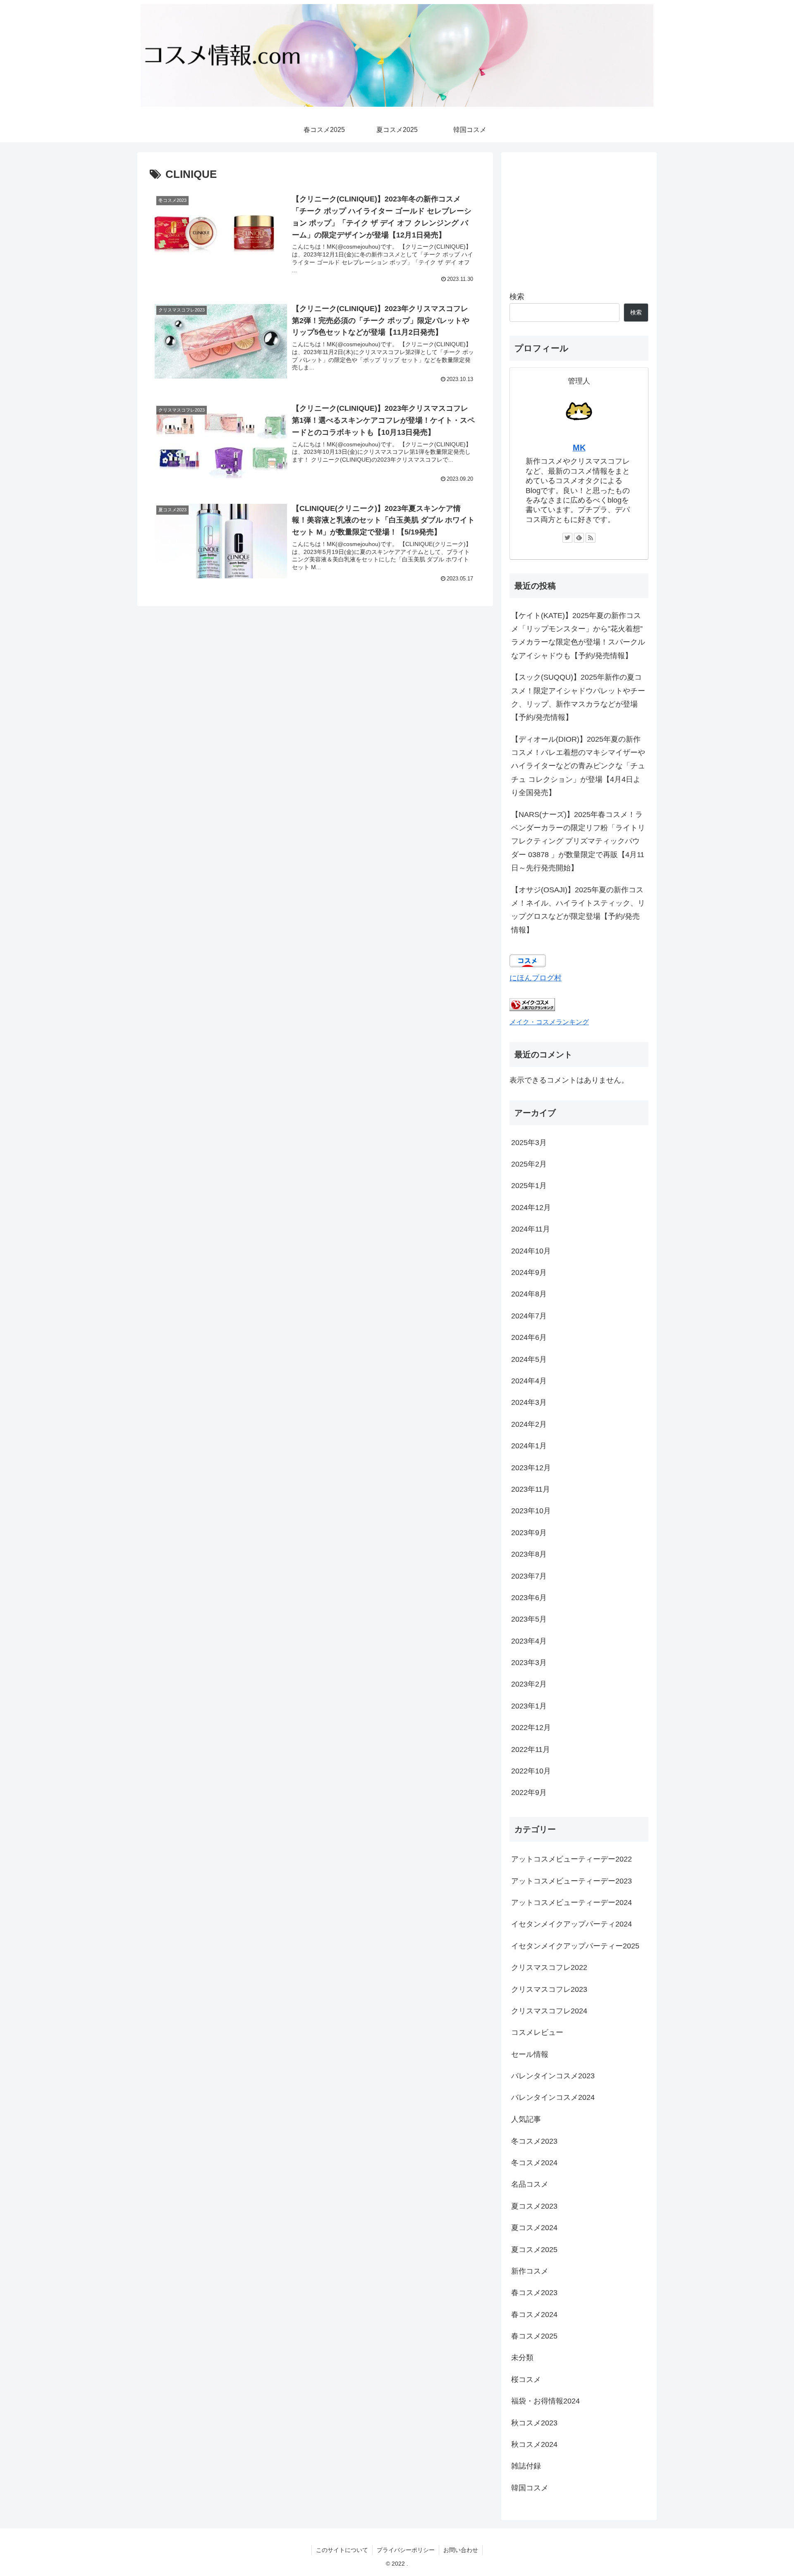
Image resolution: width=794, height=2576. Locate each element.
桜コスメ (526, 2380)
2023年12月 (531, 1468)
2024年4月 (529, 1381)
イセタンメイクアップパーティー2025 (575, 1946)
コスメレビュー (537, 2032)
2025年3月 (529, 1143)
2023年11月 (531, 1489)
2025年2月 (529, 1164)
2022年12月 (531, 1728)
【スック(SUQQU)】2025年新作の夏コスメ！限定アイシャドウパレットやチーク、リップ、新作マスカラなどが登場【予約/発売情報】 (578, 697)
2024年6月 (529, 1337)
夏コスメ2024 (534, 2228)
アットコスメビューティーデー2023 (572, 1881)
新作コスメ (530, 2271)
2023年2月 (529, 1684)
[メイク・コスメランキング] (532, 1009)
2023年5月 (529, 1619)
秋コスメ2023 (534, 2423)
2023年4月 (529, 1641)
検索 (517, 297)
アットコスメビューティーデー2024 (572, 1903)
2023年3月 (529, 1663)
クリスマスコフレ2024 (549, 2011)
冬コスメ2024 (534, 2163)
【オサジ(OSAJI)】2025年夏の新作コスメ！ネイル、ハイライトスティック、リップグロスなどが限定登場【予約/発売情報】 (578, 910)
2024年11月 (531, 1229)
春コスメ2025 (534, 2336)
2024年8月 (529, 1294)
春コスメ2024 (534, 2314)
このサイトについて (342, 2550)
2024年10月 (531, 1251)
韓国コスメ (530, 2488)
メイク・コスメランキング (549, 1022)
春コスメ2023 (534, 2293)
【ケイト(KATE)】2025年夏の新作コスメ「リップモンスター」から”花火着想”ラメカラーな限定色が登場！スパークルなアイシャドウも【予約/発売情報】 (578, 636)
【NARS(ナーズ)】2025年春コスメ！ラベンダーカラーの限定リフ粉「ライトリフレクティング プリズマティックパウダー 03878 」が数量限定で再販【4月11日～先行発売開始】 (578, 841)
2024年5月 (529, 1359)
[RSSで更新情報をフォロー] (591, 538)
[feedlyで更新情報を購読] (579, 538)
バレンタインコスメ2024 (553, 2097)
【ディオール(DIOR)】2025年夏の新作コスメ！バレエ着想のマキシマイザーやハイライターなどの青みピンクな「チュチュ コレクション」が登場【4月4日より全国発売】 (578, 766)
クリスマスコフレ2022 (549, 1967)
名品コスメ (530, 2184)
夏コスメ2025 (534, 2249)
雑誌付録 (526, 2466)
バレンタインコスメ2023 (553, 2076)
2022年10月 (531, 1771)
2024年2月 (529, 1424)
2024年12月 (531, 1208)
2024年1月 (529, 1446)
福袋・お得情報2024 (545, 2401)
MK (579, 448)
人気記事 (526, 2119)
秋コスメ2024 (534, 2444)
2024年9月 (529, 1272)
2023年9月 (529, 1533)
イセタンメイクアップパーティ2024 (572, 1924)
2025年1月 (529, 1186)
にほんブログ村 (536, 978)
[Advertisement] (579, 218)
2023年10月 (531, 1511)
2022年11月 (531, 1749)
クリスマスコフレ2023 (549, 1989)
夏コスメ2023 (534, 2206)
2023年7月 (529, 1576)
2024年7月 (529, 1316)
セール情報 (530, 2054)
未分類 (522, 2358)
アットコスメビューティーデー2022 (572, 1859)
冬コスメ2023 (534, 2141)
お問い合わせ (461, 2550)
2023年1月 (529, 1706)
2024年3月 (529, 1402)
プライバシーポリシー (406, 2550)
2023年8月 (529, 1554)
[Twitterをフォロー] (567, 538)
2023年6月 (529, 1598)
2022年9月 (529, 1792)
